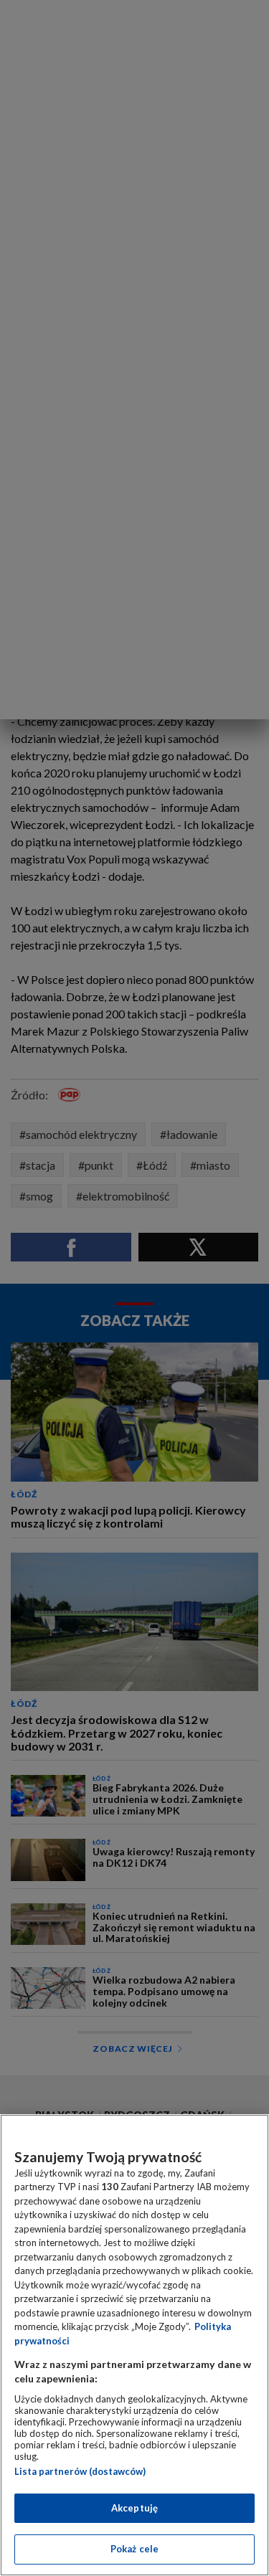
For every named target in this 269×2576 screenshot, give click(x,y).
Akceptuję (134, 2508)
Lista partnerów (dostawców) (80, 2471)
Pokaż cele (134, 2549)
